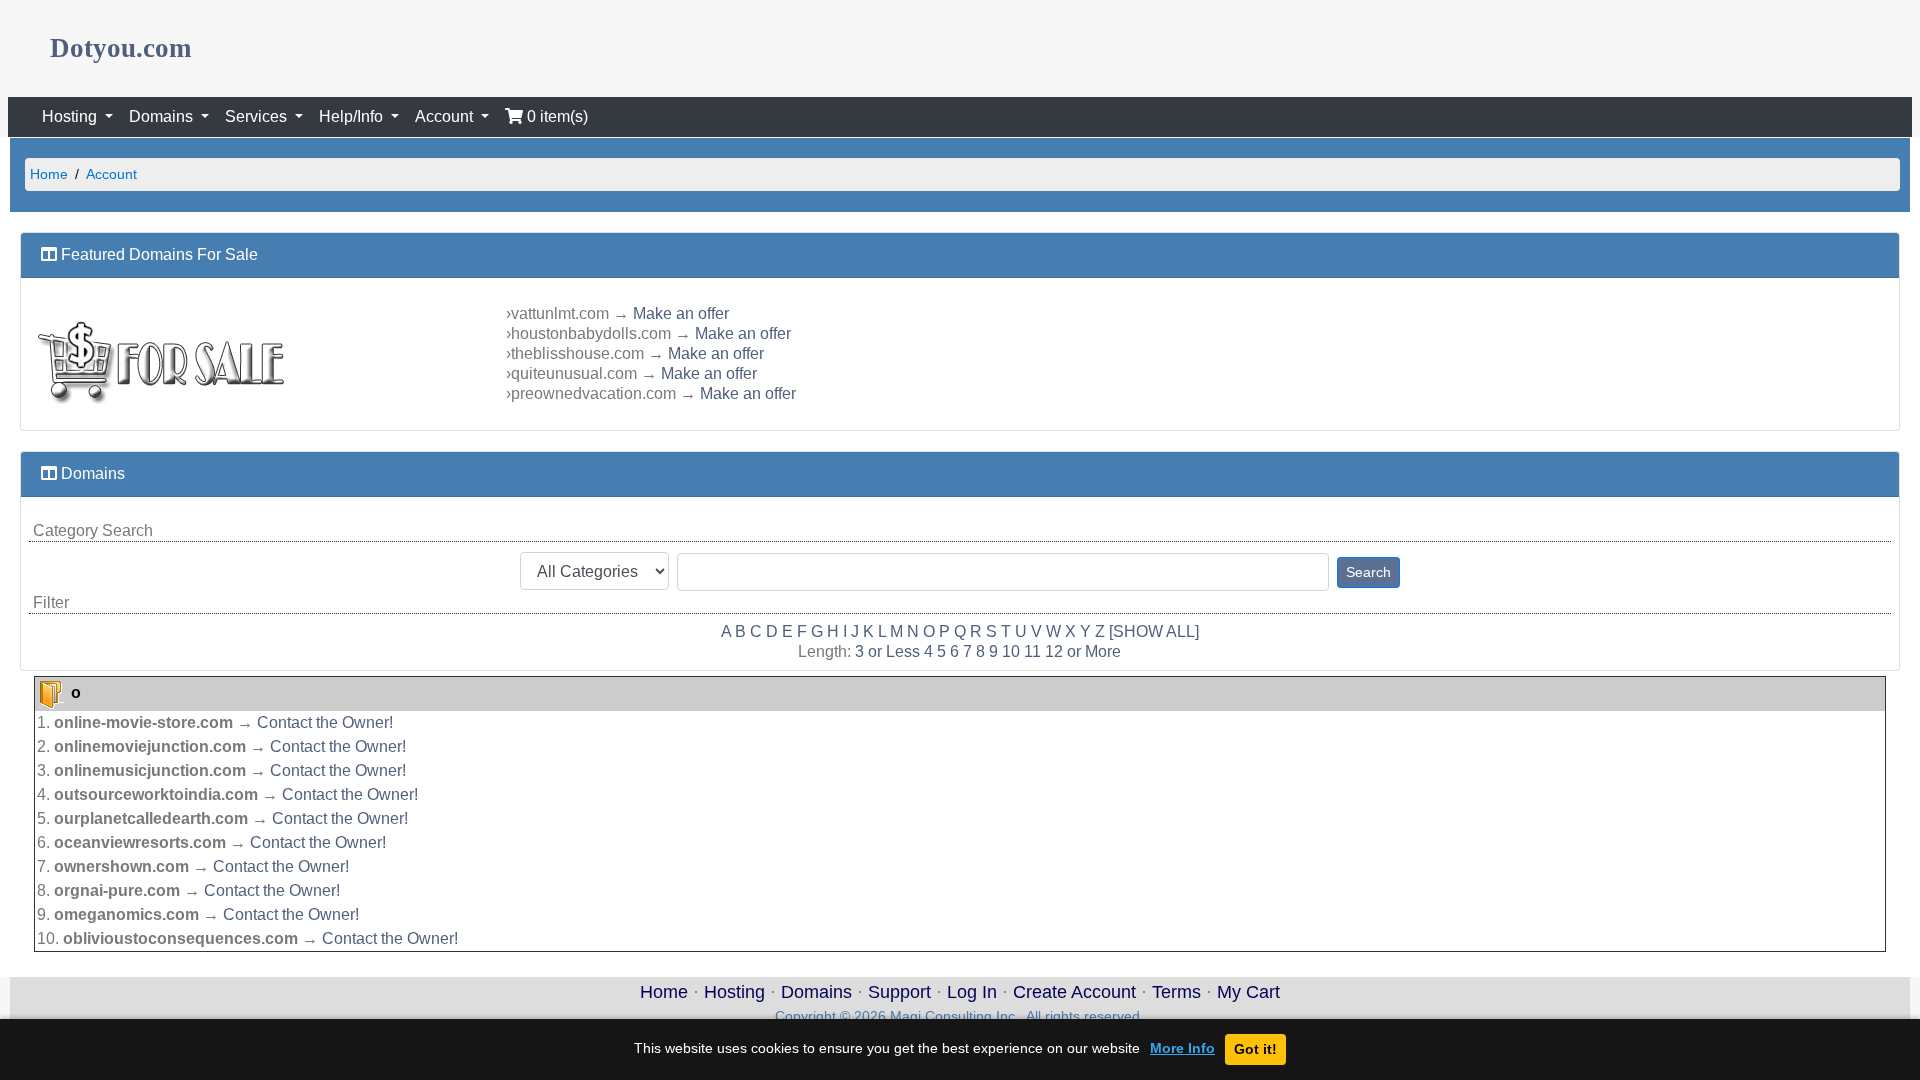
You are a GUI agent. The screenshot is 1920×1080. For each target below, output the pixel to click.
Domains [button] (163, 116)
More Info (1182, 1048)
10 (1011, 651)
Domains (816, 992)
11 (1032, 651)
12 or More (1083, 651)
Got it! (1255, 1049)
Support (899, 992)
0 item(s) (555, 116)
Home (49, 174)
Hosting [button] (71, 116)
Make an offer (681, 313)
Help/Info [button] (353, 116)
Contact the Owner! (325, 722)
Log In (972, 992)
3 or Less (887, 651)
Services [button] (258, 116)
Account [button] (446, 116)
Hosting (734, 992)
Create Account (1074, 992)
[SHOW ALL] (1154, 631)
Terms (1176, 992)
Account (111, 174)
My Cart (1248, 992)
